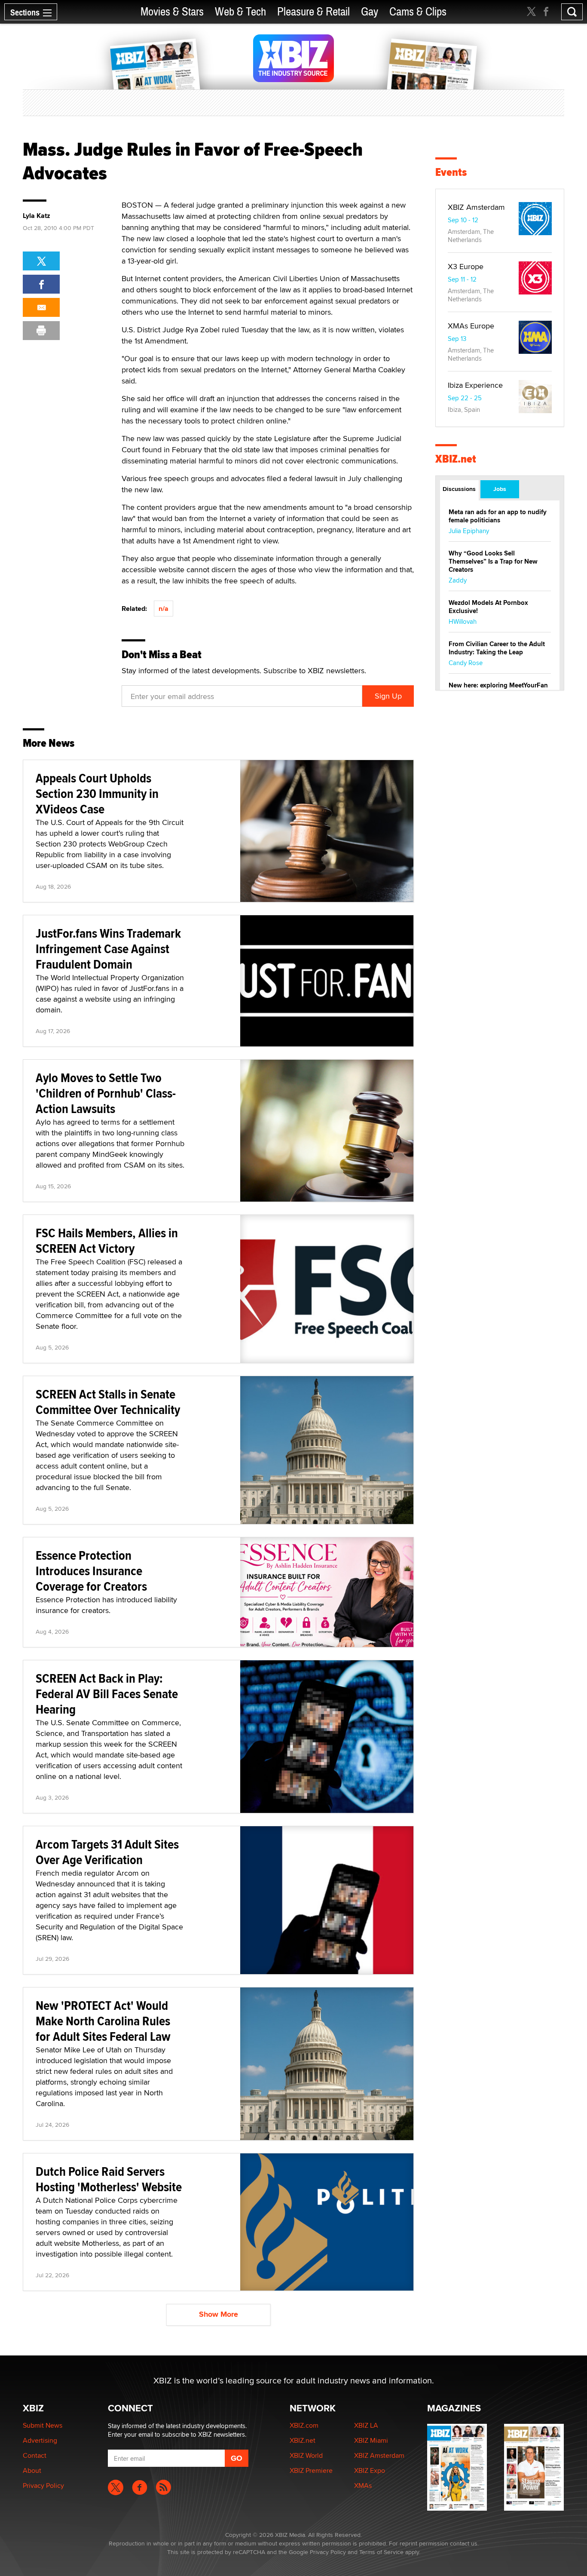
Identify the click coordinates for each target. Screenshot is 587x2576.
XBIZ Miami (371, 2440)
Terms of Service (381, 2552)
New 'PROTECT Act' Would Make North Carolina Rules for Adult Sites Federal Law (103, 2021)
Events (451, 172)
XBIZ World (306, 2455)
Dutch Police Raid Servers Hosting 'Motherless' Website (109, 2179)
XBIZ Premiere (311, 2470)
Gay (370, 12)
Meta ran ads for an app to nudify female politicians (498, 516)
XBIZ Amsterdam (476, 207)
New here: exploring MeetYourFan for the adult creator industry (498, 689)
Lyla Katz (37, 216)
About (32, 2470)
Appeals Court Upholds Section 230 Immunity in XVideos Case (97, 793)
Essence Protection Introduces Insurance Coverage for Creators (91, 1571)
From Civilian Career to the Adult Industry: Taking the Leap (497, 648)
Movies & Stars (172, 12)
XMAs (363, 2486)
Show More (219, 2314)
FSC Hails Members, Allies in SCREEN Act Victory (107, 1240)
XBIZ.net (456, 459)
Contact (35, 2455)
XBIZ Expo (370, 2470)
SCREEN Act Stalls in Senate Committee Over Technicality (108, 1402)
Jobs (500, 489)
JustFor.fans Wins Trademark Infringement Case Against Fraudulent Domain (108, 949)
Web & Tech (240, 12)
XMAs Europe (471, 326)
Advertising (40, 2440)
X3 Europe (466, 266)
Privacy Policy (43, 2486)
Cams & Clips (418, 12)
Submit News (43, 2425)
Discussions (459, 489)
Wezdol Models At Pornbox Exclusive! (488, 607)
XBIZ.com (304, 2425)
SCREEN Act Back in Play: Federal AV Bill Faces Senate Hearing (107, 1694)
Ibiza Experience (475, 385)
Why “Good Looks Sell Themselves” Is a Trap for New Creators (493, 561)
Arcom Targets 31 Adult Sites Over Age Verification (107, 1852)
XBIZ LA (366, 2425)
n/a (164, 609)
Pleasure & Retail (313, 12)
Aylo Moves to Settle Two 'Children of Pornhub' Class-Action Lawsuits (106, 1093)
